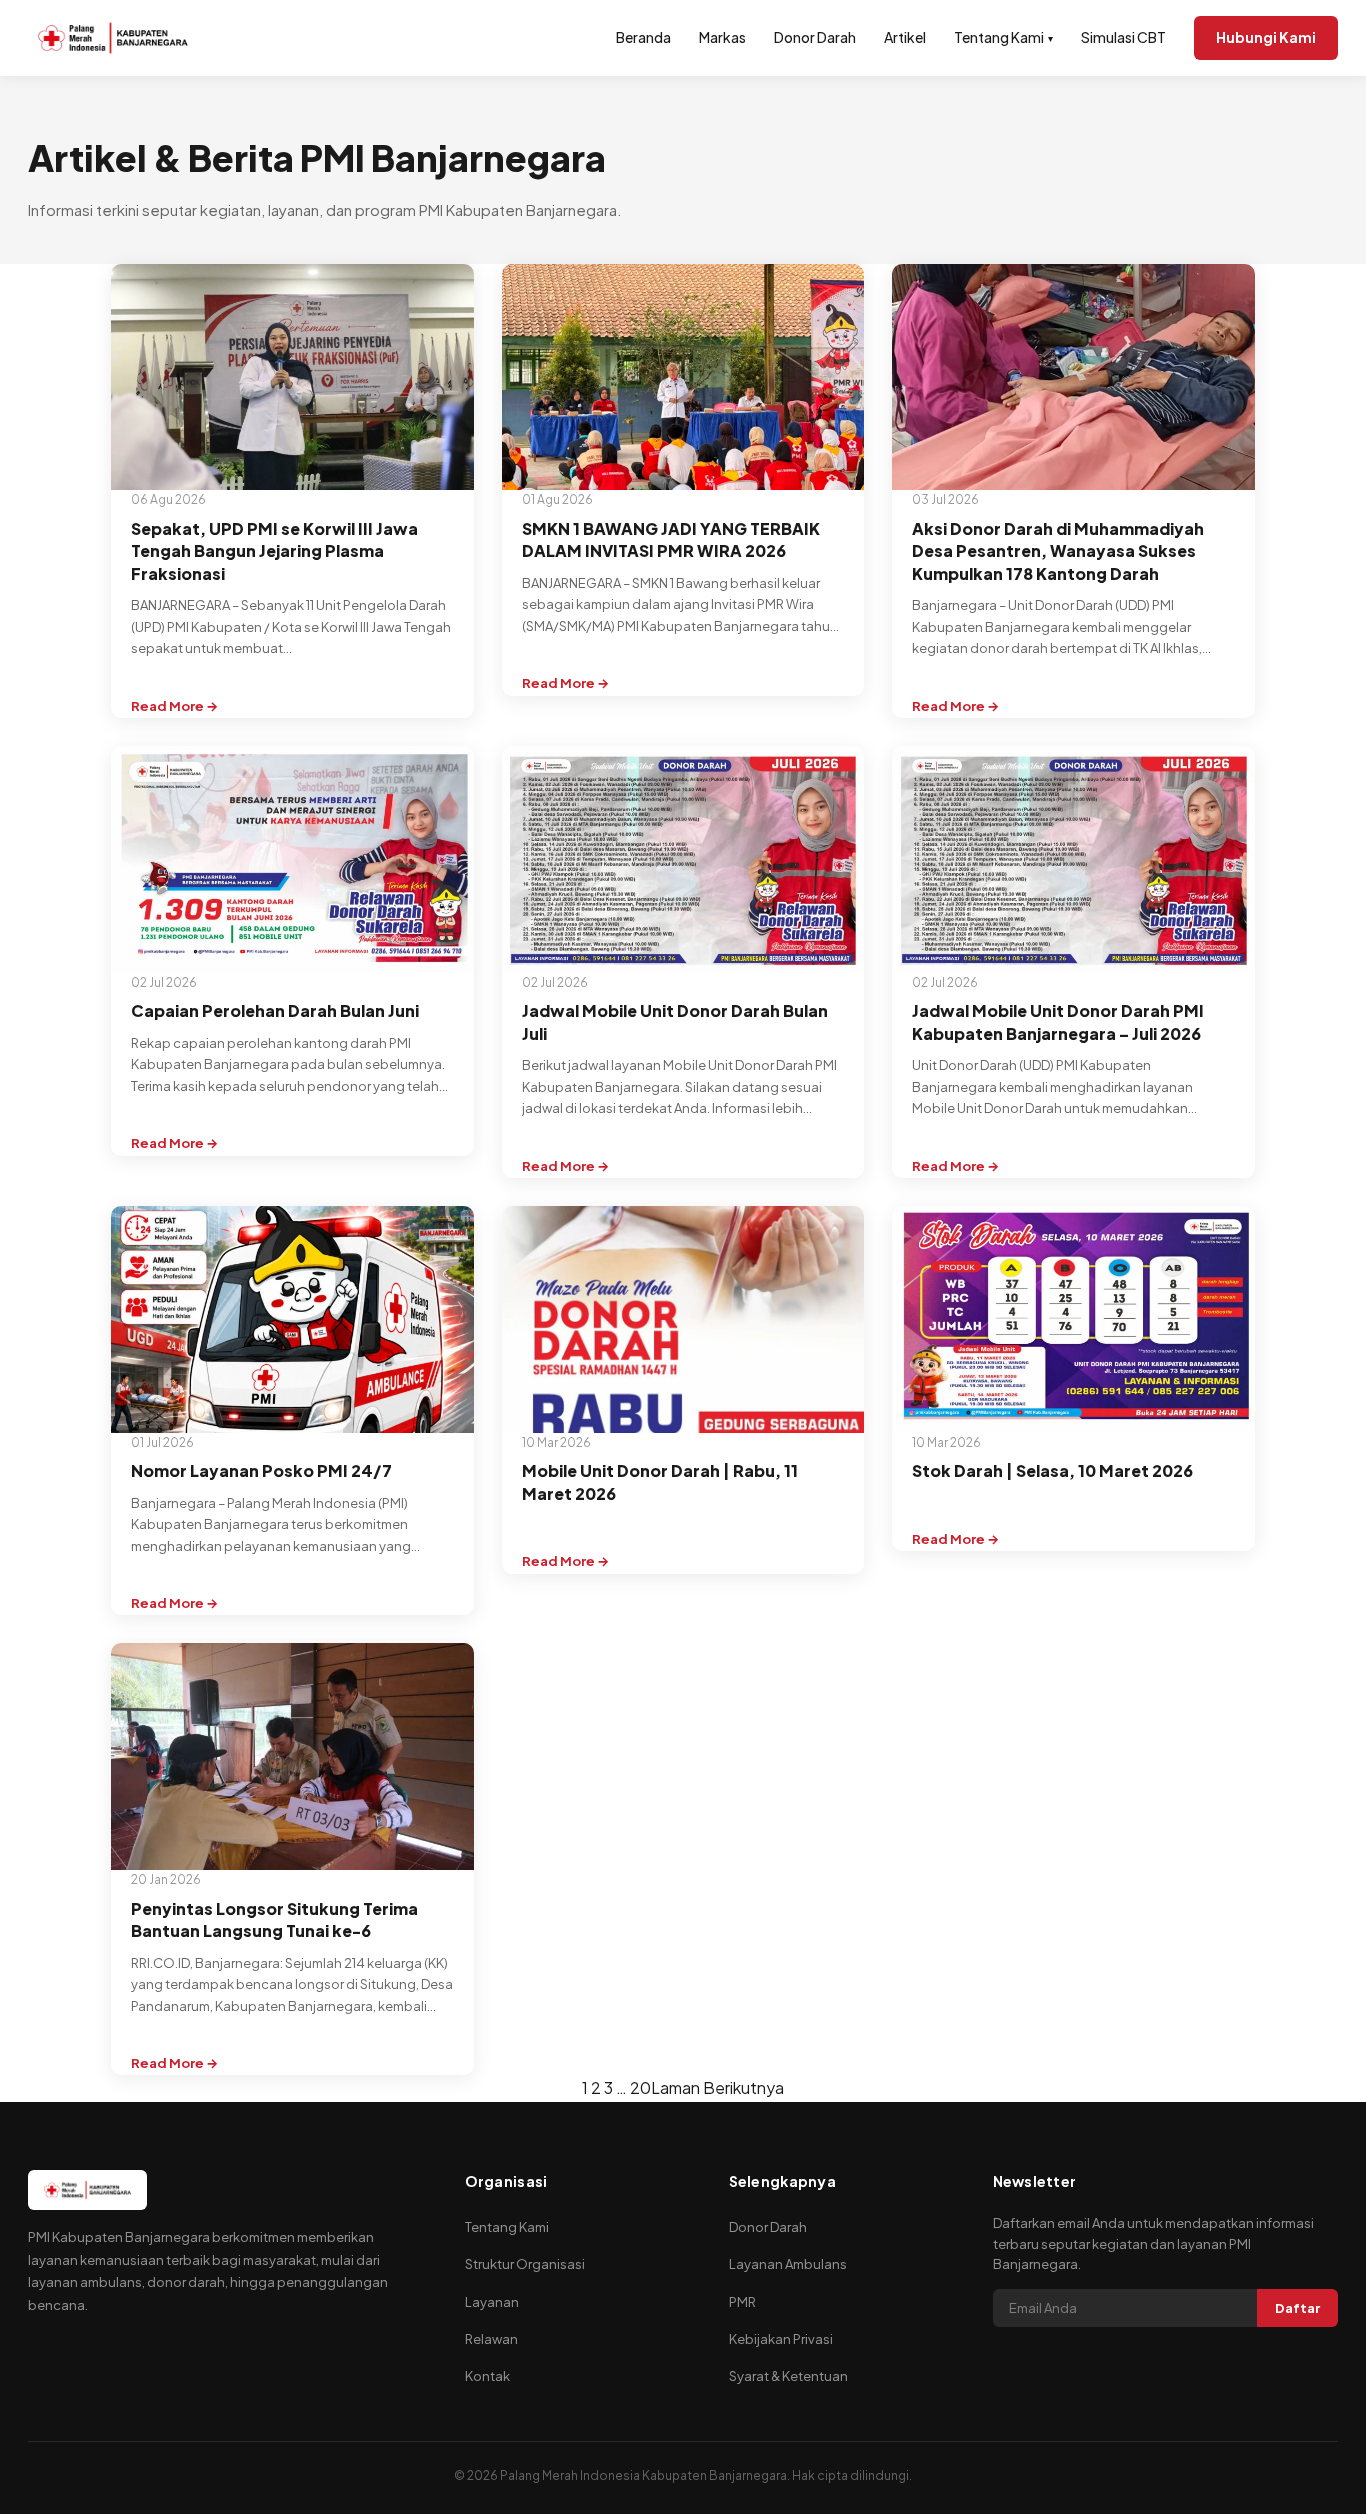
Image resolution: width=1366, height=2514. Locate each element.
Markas (722, 37)
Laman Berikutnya (717, 2087)
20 (640, 2087)
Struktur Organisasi (525, 2264)
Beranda (643, 37)
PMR (742, 2302)
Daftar (1297, 2308)
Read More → (174, 707)
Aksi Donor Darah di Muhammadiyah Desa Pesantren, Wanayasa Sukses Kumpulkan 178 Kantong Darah (1058, 551)
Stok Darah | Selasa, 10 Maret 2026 (1052, 1470)
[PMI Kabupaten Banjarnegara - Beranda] (113, 38)
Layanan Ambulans (788, 2264)
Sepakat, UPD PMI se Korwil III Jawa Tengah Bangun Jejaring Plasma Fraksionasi (274, 551)
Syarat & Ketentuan (788, 2376)
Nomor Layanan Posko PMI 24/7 (261, 1470)
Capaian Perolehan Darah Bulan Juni (275, 1010)
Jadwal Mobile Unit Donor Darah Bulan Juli (675, 1021)
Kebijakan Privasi (781, 2339)
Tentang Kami (1003, 37)
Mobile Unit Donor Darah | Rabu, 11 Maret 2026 (660, 1481)
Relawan (491, 2339)
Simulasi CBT (1123, 37)
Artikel (905, 37)
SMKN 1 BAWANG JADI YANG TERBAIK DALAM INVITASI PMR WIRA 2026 (671, 539)
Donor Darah (815, 37)
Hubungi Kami (1266, 37)
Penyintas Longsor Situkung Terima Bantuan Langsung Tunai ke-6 (274, 1919)
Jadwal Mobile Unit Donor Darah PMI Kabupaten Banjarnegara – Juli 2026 (1058, 1021)
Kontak (487, 2376)
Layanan (492, 2302)
